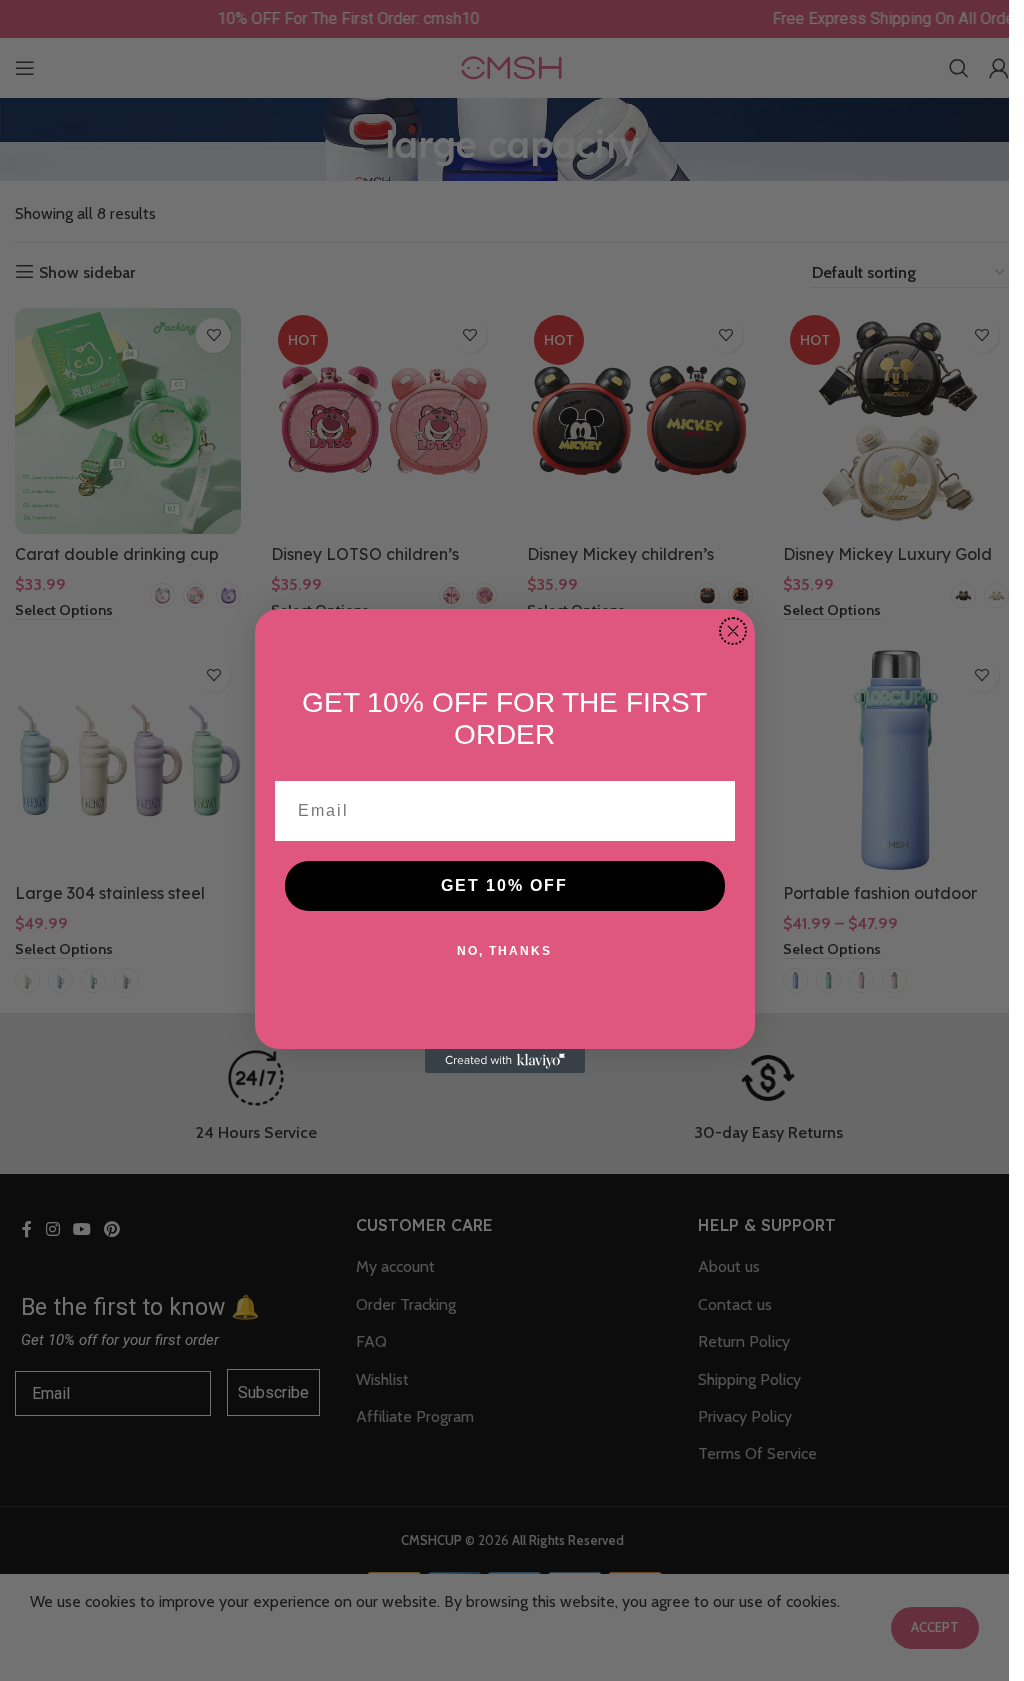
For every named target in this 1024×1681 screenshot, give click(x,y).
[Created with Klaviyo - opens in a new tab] (505, 1061)
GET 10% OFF (504, 885)
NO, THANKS (504, 951)
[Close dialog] (733, 631)
